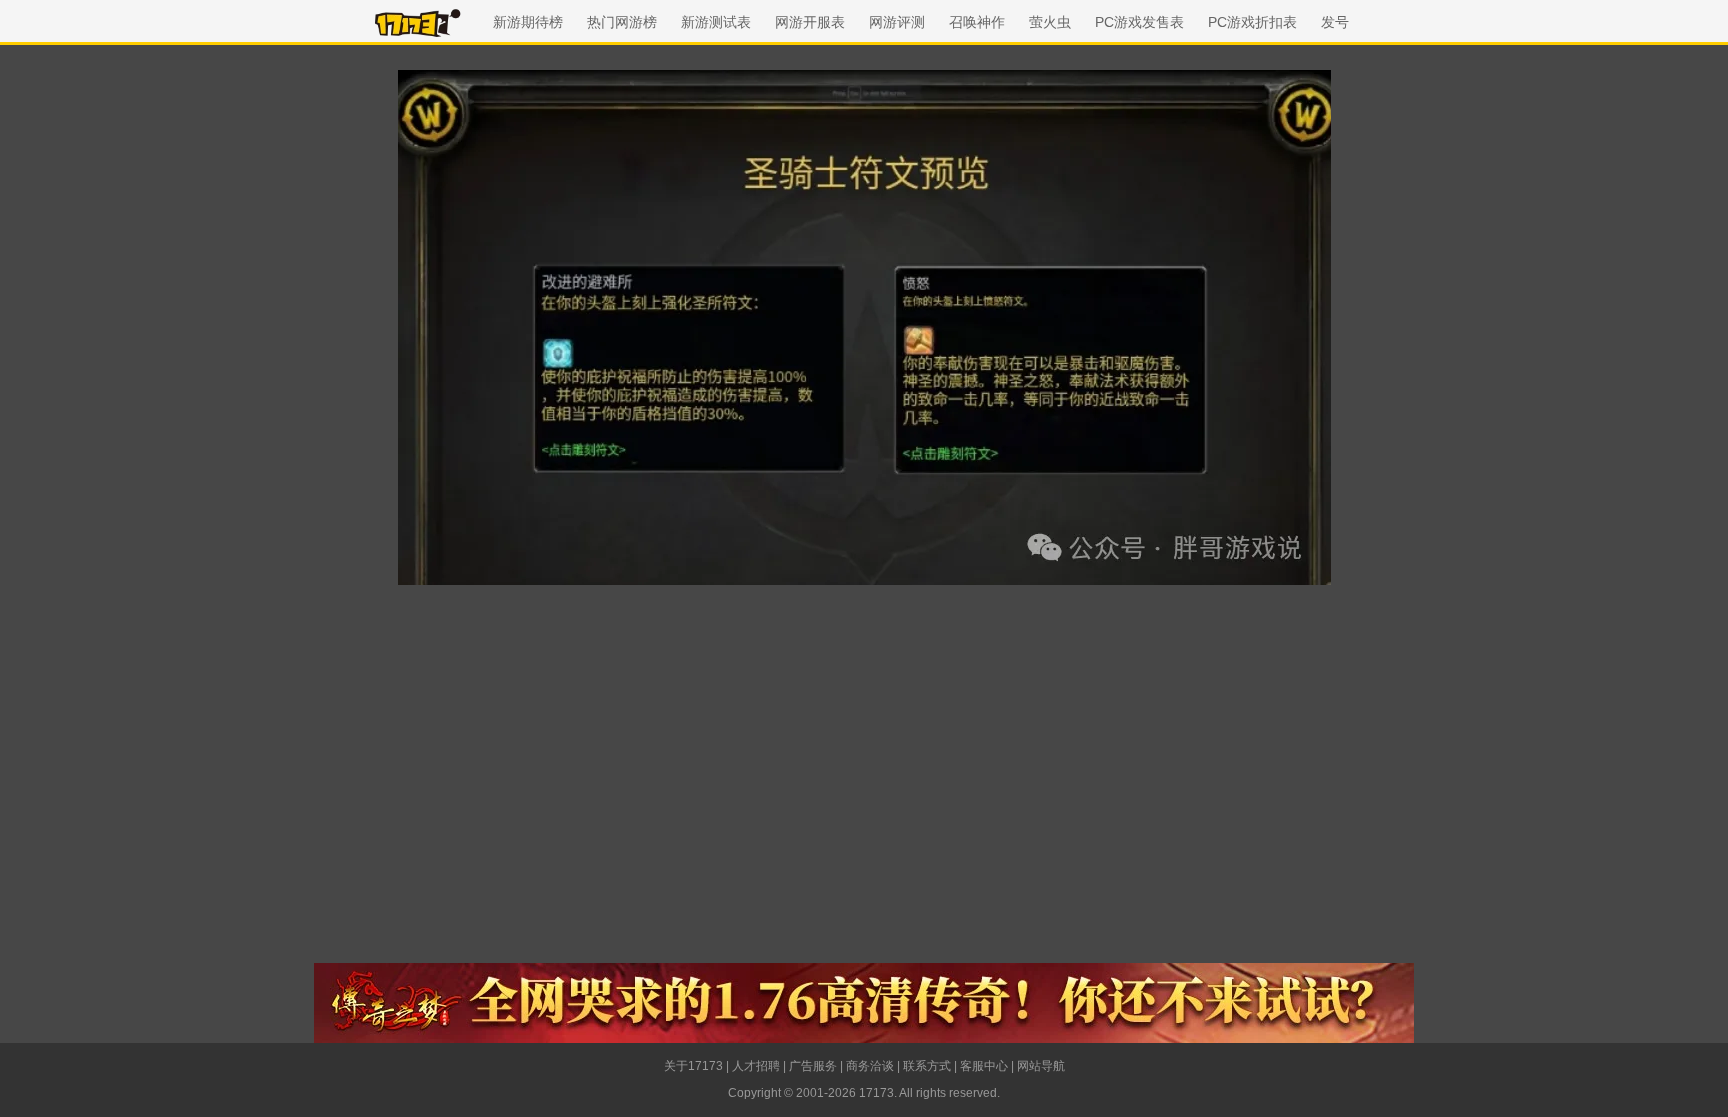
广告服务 (813, 1066)
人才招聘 (756, 1066)
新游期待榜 (528, 22)
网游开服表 (810, 22)
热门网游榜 (622, 22)
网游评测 (897, 22)
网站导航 (1041, 1066)
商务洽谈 (870, 1066)
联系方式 (927, 1066)
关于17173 (693, 1066)
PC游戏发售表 (1139, 22)
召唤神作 (977, 22)
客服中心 (984, 1066)
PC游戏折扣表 (1252, 22)
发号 (1335, 22)
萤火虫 (1050, 22)
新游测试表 (716, 22)
